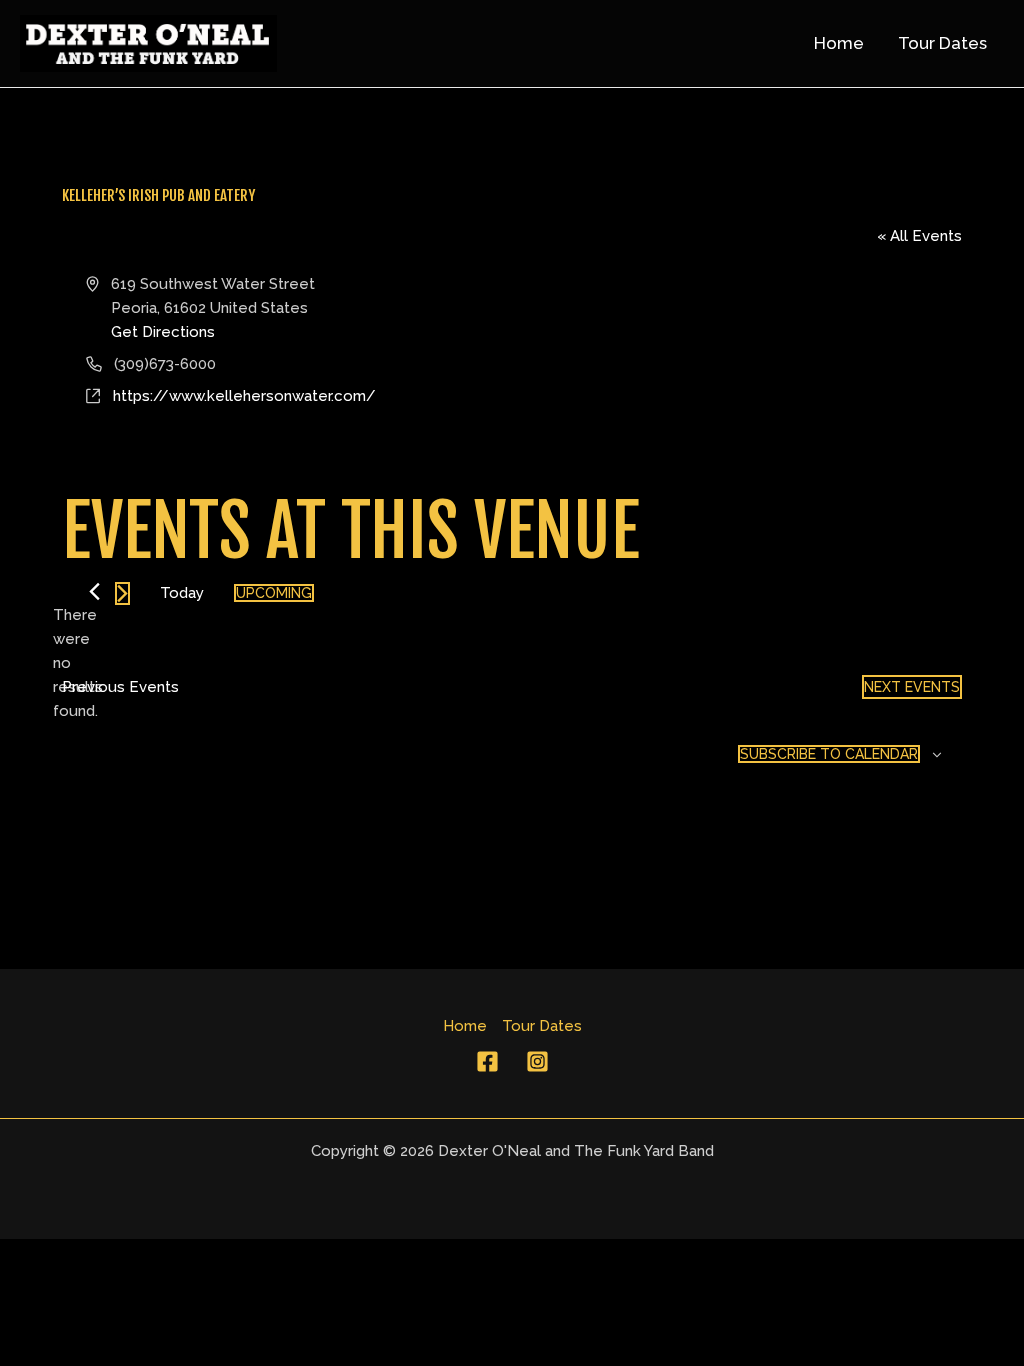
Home (465, 1026)
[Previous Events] (94, 591)
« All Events (919, 236)
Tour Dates (542, 1026)
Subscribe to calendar (829, 754)
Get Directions (163, 332)
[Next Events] (122, 593)
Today (182, 593)
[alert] (78, 663)
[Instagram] (537, 1061)
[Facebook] (487, 1061)
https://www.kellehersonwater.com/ (244, 396)
